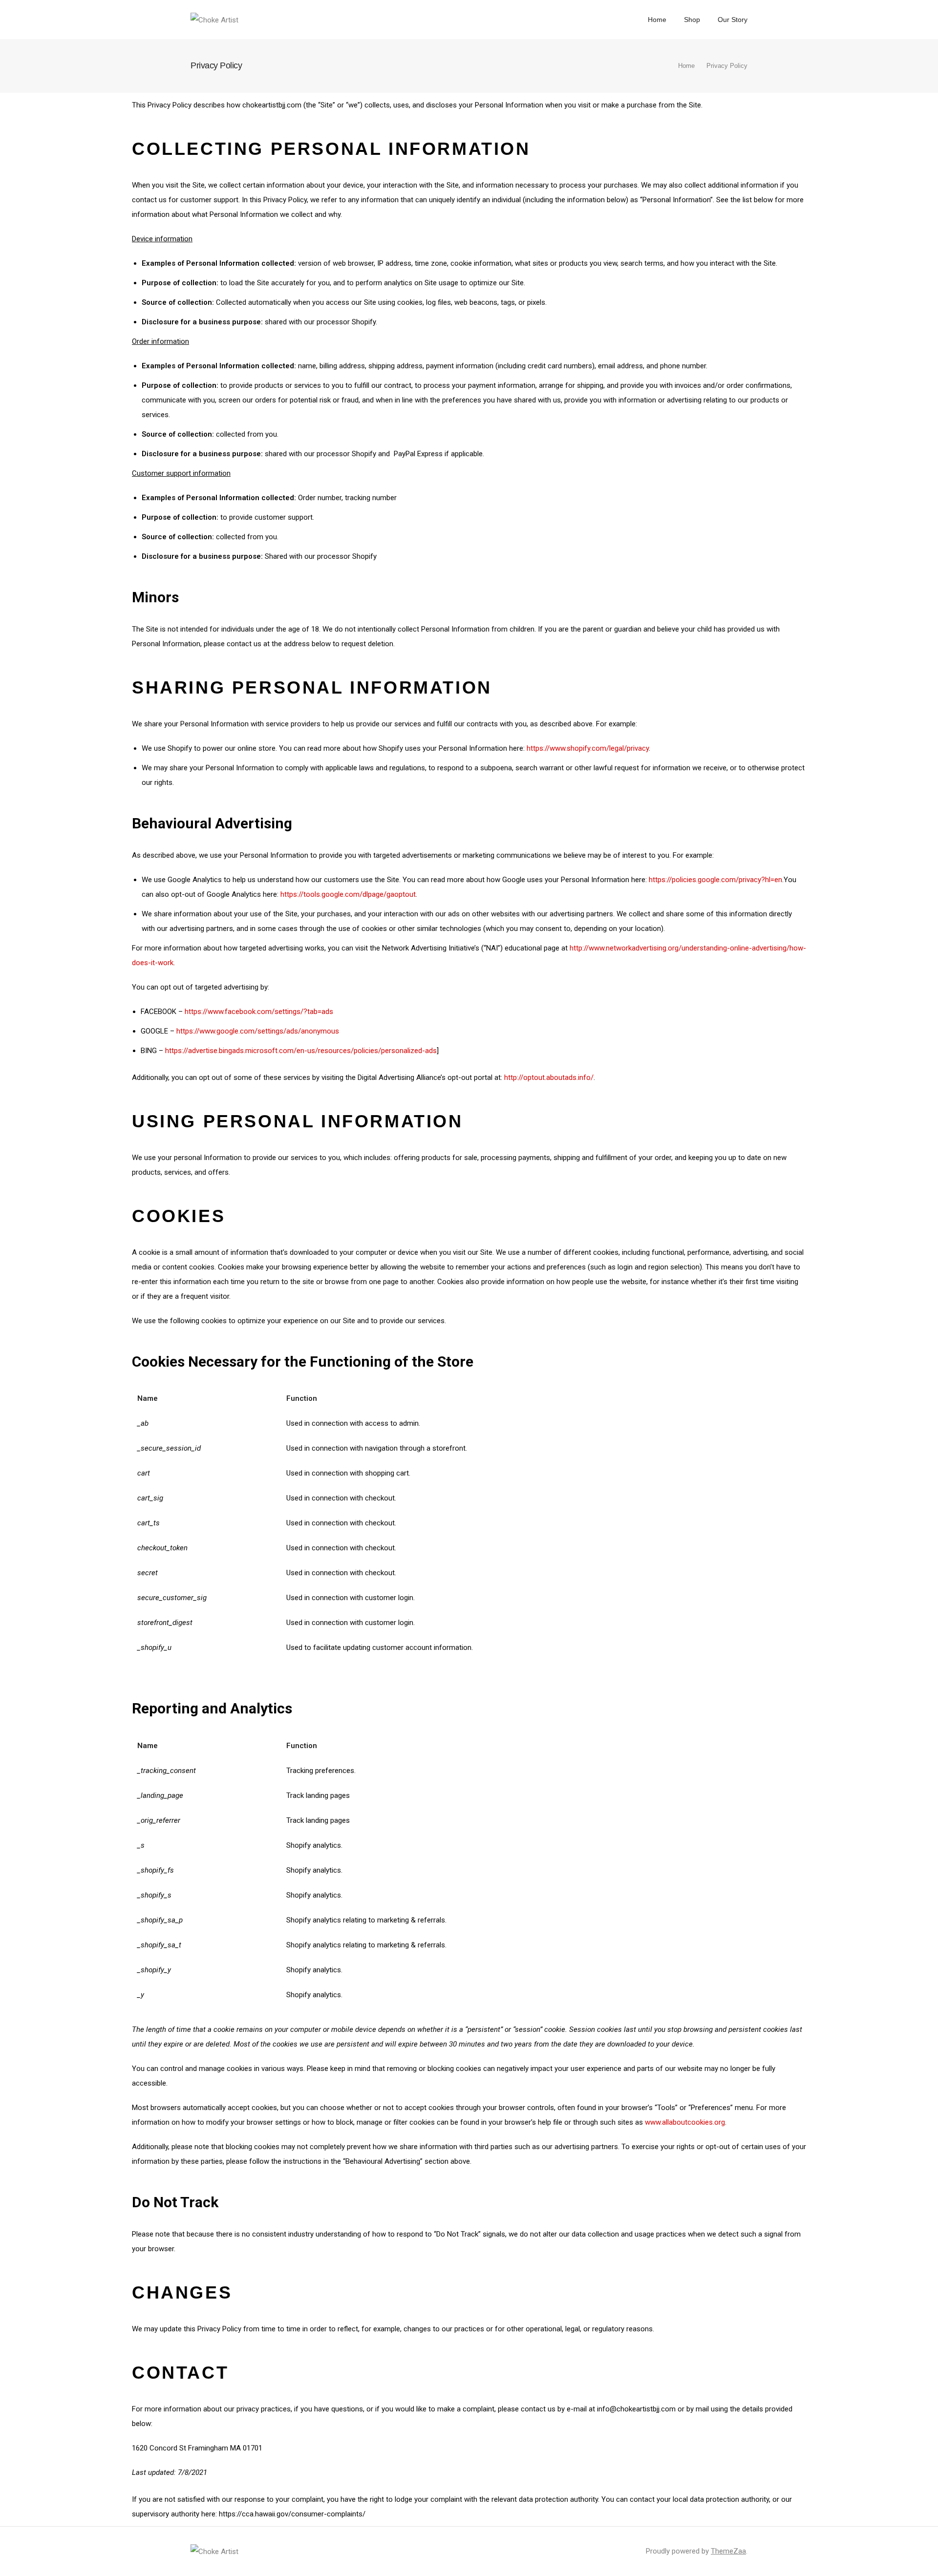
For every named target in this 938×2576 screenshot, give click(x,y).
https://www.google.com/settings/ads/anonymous (258, 1031)
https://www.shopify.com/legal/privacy (588, 748)
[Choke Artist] (214, 19)
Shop (692, 20)
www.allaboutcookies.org (685, 2122)
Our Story (733, 20)
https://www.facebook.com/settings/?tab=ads (259, 1012)
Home (657, 20)
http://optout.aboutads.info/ (549, 1077)
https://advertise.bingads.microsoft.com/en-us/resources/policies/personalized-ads (301, 1051)
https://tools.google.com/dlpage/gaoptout (348, 894)
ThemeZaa (728, 2551)
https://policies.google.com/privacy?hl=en (715, 880)
